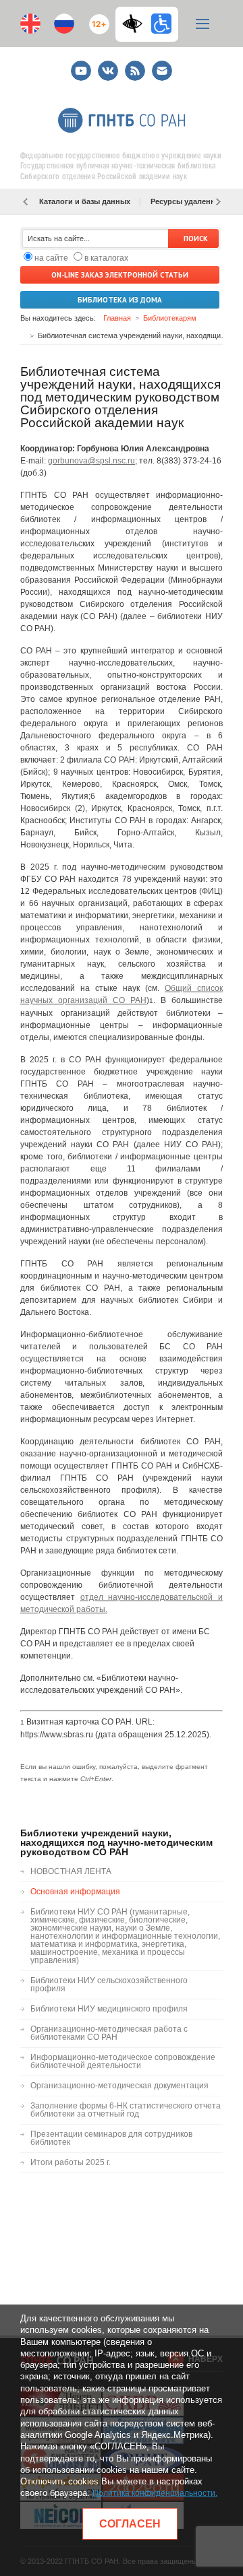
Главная (117, 318)
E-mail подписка (162, 71)
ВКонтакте (108, 65)
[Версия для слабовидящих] (136, 24)
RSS (133, 65)
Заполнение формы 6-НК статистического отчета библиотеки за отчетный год (126, 2110)
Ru (64, 24)
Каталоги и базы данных (85, 201)
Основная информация (75, 1892)
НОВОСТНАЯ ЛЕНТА (71, 1871)
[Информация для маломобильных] (161, 24)
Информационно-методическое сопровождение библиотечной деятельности (123, 2061)
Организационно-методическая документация (119, 2086)
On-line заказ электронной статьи (120, 275)
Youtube (81, 65)
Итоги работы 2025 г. (71, 2162)
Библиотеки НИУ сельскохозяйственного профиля (109, 1985)
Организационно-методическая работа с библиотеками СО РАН (109, 2033)
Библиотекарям (170, 318)
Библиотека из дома (120, 300)
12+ (96, 19)
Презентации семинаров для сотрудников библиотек (111, 2138)
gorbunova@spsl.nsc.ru (91, 461)
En (30, 24)
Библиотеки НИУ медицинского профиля (109, 2009)
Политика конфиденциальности (154, 2493)
